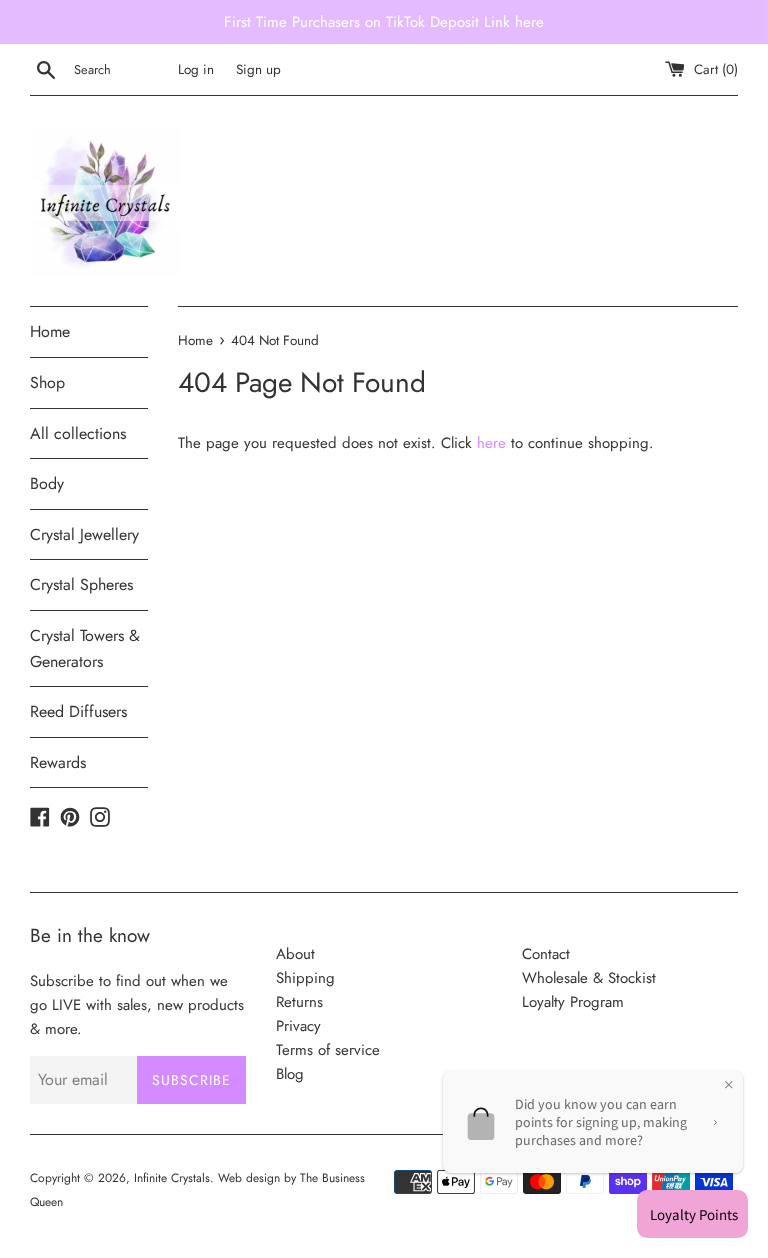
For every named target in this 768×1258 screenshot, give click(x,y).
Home (50, 331)
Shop (47, 382)
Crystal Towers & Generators (85, 648)
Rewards (58, 762)
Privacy (298, 1026)
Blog (290, 1074)
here (491, 443)
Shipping (305, 978)
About (295, 954)
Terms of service (328, 1050)
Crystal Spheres (81, 584)
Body (47, 483)
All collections (78, 433)
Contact (546, 954)
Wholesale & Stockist (589, 978)
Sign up (258, 69)
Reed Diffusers (78, 711)
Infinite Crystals (172, 1178)
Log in (196, 69)
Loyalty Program (573, 1002)
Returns (299, 1002)
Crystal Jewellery (84, 534)
